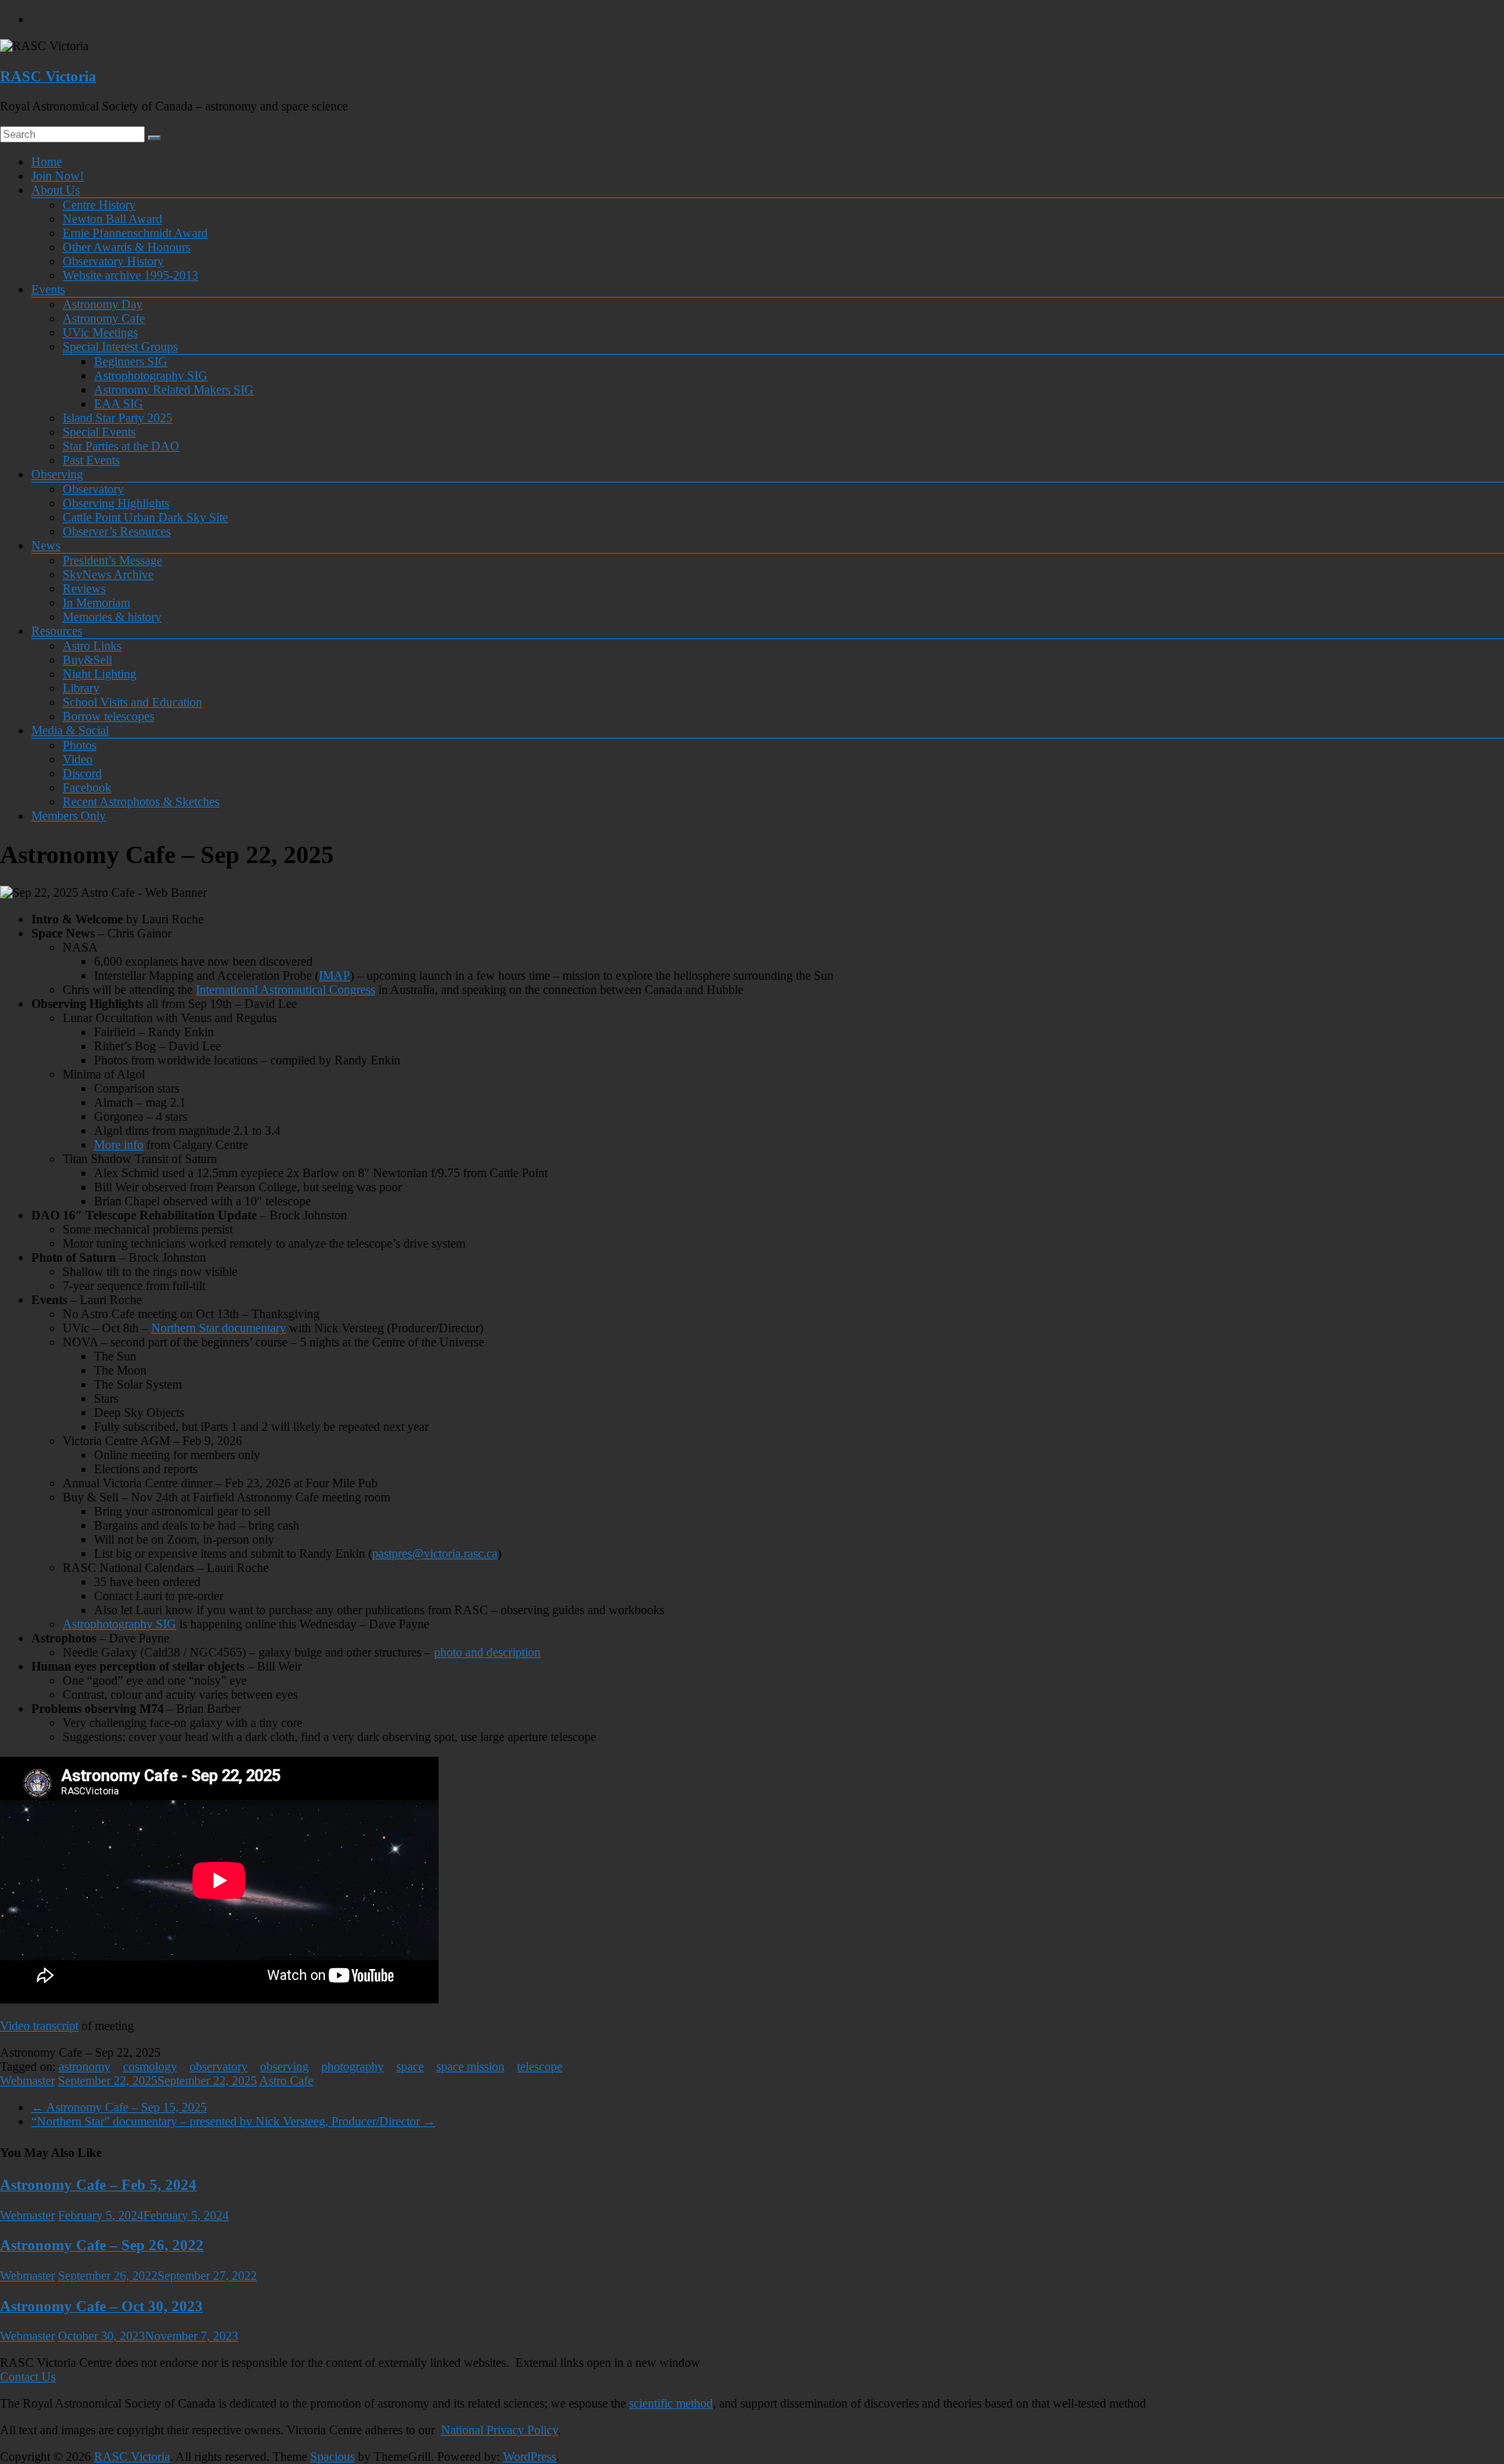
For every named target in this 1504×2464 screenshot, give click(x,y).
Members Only (69, 816)
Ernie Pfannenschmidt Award (135, 233)
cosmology (150, 2067)
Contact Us (28, 2377)
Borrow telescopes (108, 716)
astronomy (85, 2067)
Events (48, 289)
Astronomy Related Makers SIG (174, 390)
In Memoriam (96, 603)
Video (78, 759)
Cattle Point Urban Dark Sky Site (145, 517)
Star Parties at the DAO (121, 446)
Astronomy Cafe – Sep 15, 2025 (119, 2107)
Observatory (93, 489)
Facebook (87, 788)
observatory (219, 2067)
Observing (57, 474)
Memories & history (112, 617)
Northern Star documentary (219, 1328)
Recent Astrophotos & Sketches (141, 802)
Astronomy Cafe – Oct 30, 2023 (101, 2306)
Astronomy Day (103, 304)
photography (352, 2067)
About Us (56, 190)
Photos (80, 745)
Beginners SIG (131, 361)
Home (47, 162)
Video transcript (39, 2026)
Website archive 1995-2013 (130, 275)
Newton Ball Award (112, 219)
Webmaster (27, 2081)
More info (119, 1145)
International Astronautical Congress (286, 990)
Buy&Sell (87, 660)
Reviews (84, 589)
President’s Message (112, 560)
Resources (57, 631)
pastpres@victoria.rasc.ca (435, 1554)
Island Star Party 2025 (117, 418)
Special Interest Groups (120, 347)
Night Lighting (99, 674)
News (46, 546)
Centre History (99, 205)
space (410, 2067)
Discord (82, 773)
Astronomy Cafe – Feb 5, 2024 (98, 2185)
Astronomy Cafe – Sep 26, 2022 (102, 2245)
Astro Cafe (286, 2081)
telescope (540, 2067)
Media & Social (70, 730)
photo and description (487, 1652)
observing (284, 2067)
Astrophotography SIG (151, 376)
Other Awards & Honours (127, 247)
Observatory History (113, 261)
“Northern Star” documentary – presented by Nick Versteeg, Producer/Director (233, 2121)
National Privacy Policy (499, 2430)
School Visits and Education (132, 702)
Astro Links (92, 646)
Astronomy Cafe (104, 318)
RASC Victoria (48, 76)
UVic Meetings (100, 332)
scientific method (671, 2403)
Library (81, 688)
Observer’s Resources (117, 531)
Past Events (91, 460)
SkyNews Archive (108, 574)
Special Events (99, 432)
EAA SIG (119, 404)
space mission (470, 2067)
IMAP (334, 975)
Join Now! (58, 176)
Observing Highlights (116, 503)
